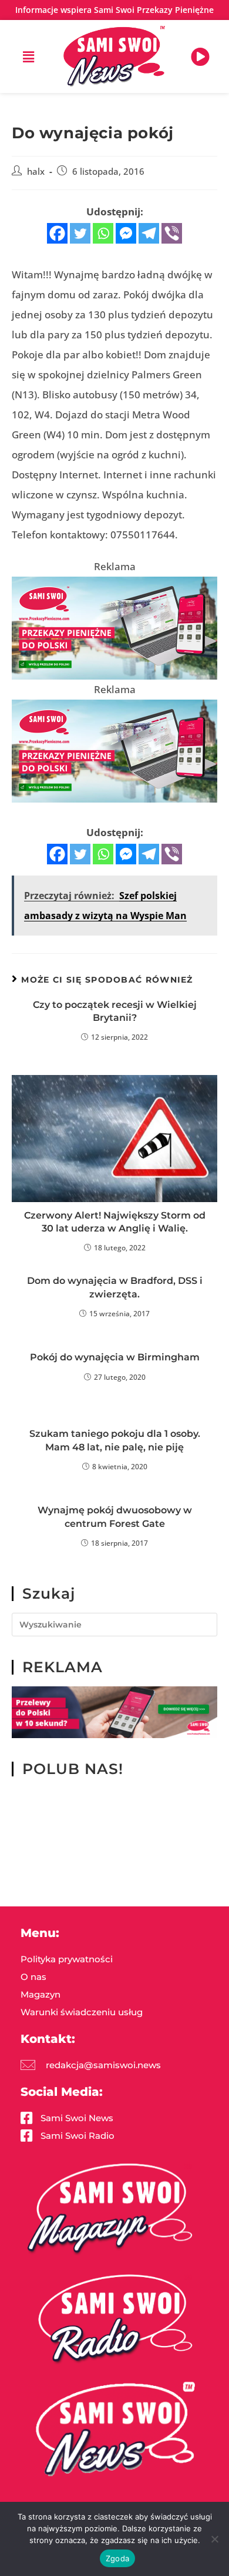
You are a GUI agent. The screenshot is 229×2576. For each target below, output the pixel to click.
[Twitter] (80, 233)
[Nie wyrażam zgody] (214, 2539)
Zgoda (117, 2558)
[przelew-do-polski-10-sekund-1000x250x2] (114, 1711)
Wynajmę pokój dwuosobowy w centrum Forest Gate (115, 1517)
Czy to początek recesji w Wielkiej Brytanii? (115, 1011)
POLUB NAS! (73, 1769)
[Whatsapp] (103, 233)
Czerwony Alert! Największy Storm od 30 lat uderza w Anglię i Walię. (115, 1222)
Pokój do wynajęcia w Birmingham (115, 1357)
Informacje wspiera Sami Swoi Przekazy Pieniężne (114, 10)
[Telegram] (149, 233)
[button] (29, 56)
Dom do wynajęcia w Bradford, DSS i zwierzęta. (115, 1287)
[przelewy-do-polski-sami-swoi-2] (114, 628)
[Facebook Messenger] (126, 233)
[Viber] (172, 233)
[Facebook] (57, 233)
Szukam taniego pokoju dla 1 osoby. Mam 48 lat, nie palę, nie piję (115, 1440)
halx (36, 172)
